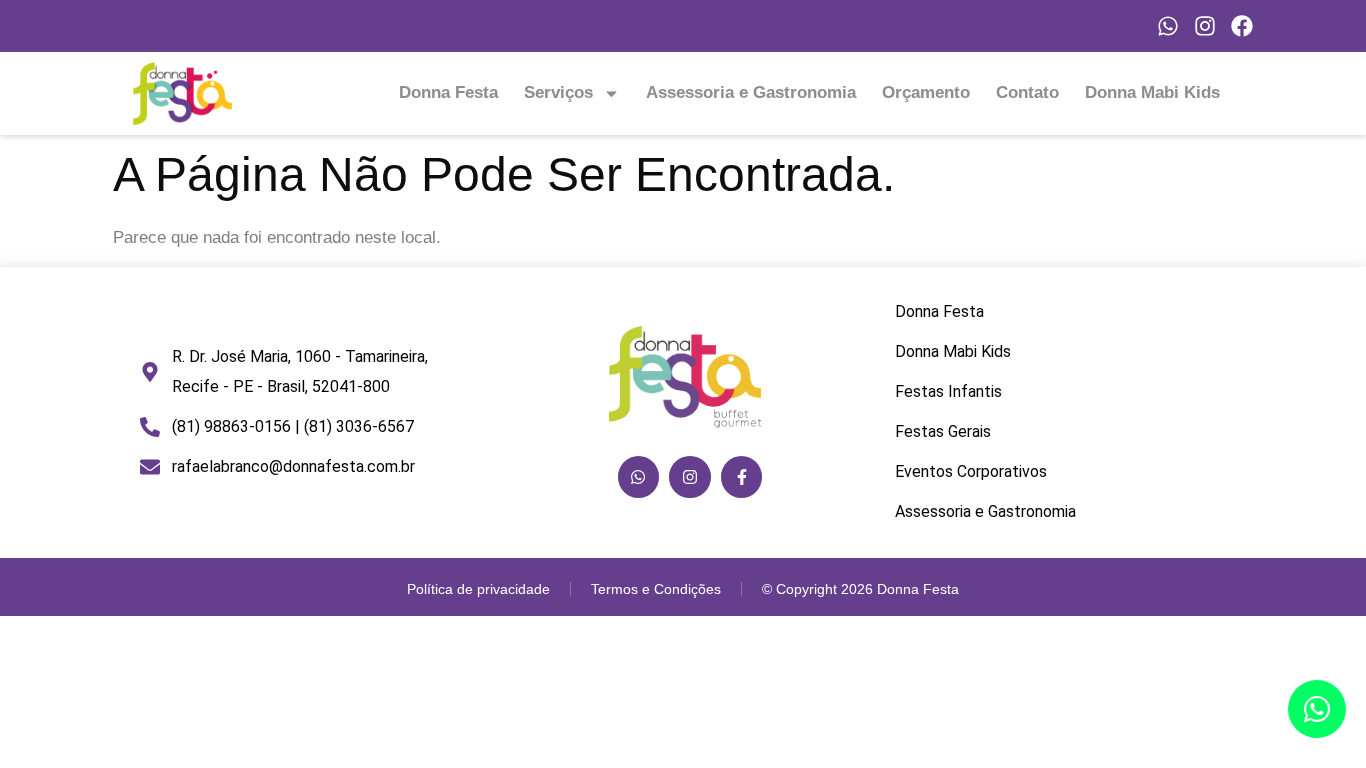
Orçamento (926, 92)
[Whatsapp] (1168, 26)
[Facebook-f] (742, 477)
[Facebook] (1242, 26)
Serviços (558, 92)
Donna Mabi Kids (1152, 92)
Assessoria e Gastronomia (751, 92)
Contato (1027, 92)
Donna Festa (448, 92)
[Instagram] (1205, 26)
